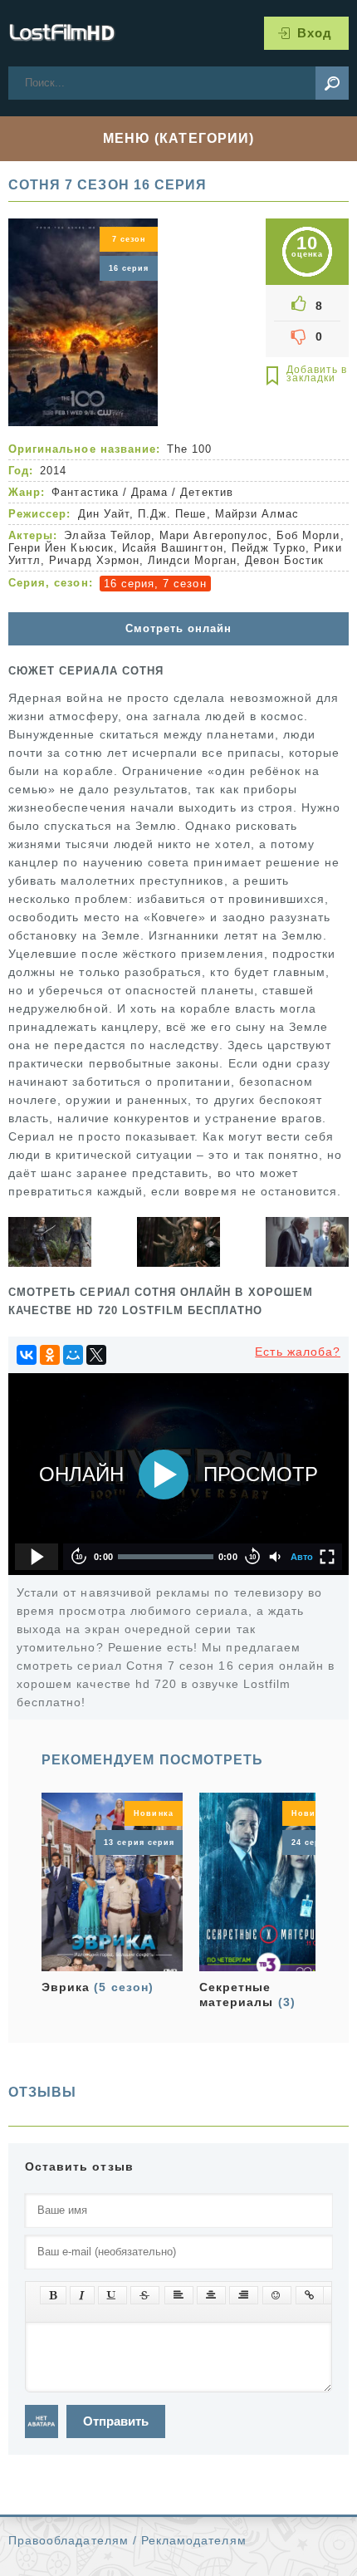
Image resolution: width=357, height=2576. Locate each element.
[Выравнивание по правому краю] (244, 2295)
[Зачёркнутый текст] (145, 2295)
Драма (149, 492)
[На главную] (62, 33)
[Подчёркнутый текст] (112, 2295)
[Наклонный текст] (82, 2295)
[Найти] (332, 83)
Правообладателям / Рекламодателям (127, 2540)
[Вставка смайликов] (277, 2295)
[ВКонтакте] (27, 1355)
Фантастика (85, 492)
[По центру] (211, 2295)
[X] (96, 1355)
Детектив (206, 492)
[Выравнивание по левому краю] (179, 2295)
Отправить (116, 2421)
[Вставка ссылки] (310, 2295)
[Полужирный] (53, 2295)
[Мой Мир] (73, 1355)
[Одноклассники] (50, 1355)
